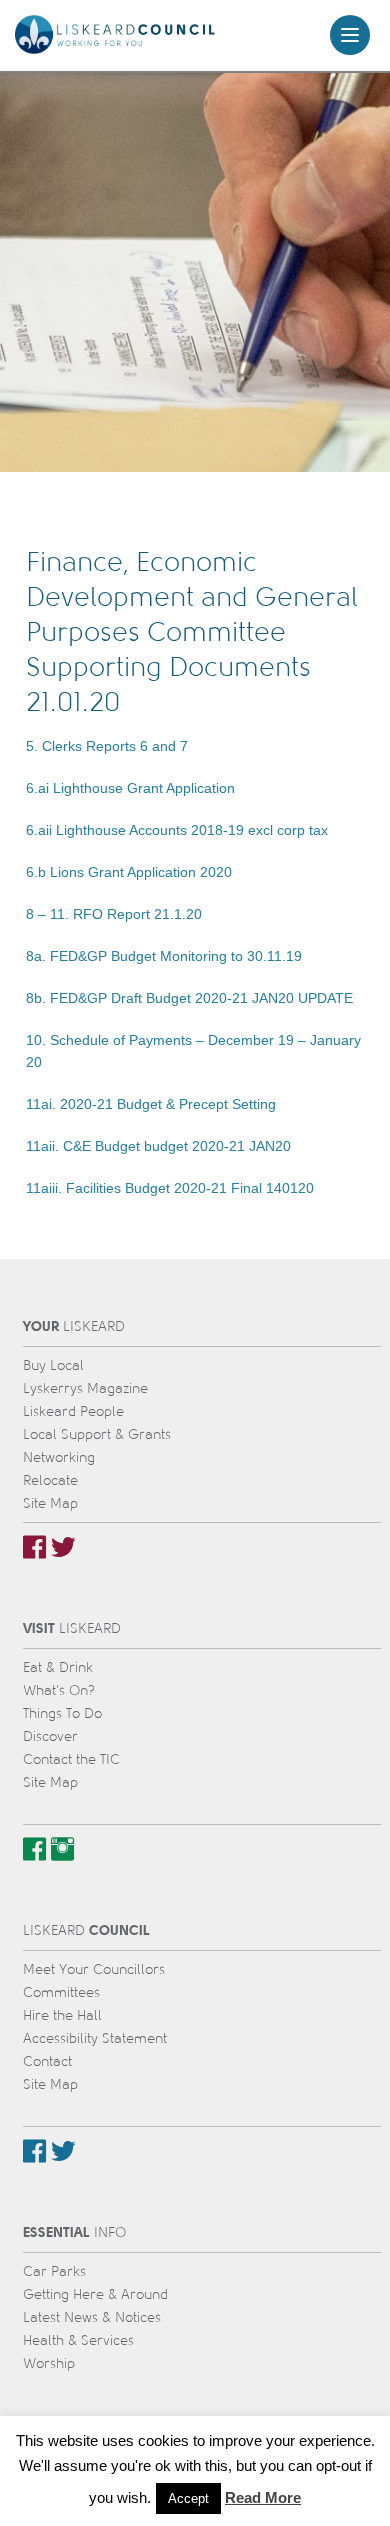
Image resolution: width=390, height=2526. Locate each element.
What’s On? (59, 1690)
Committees (61, 1992)
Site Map (50, 1503)
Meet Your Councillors (94, 1969)
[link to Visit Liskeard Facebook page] (34, 1849)
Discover (50, 1736)
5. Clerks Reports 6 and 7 (107, 746)
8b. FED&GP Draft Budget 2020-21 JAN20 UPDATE (189, 998)
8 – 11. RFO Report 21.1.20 (114, 914)
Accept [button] (188, 2498)
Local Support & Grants (97, 1434)
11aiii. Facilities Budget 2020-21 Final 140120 (170, 1188)
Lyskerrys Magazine (85, 1388)
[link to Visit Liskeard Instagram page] (62, 1849)
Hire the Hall (62, 2015)
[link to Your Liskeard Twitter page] (63, 1547)
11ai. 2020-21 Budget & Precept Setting (151, 1104)
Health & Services (78, 2340)
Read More (263, 2497)
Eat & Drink (58, 1667)
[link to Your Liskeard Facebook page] (34, 1547)
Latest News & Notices (92, 2317)
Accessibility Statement (95, 2038)
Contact (47, 2061)
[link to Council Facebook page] (34, 2151)
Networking (59, 1457)
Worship (49, 2363)
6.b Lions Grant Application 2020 (129, 872)
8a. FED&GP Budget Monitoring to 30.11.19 (164, 956)
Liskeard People (73, 1411)
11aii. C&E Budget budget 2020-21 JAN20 (158, 1146)
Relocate (50, 1480)
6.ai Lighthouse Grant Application (130, 788)
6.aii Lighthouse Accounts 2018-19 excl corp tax (177, 830)
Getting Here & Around (95, 2294)
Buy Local (53, 1365)
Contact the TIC (71, 1759)
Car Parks (54, 2271)
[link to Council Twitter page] (63, 2151)
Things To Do (62, 1713)
